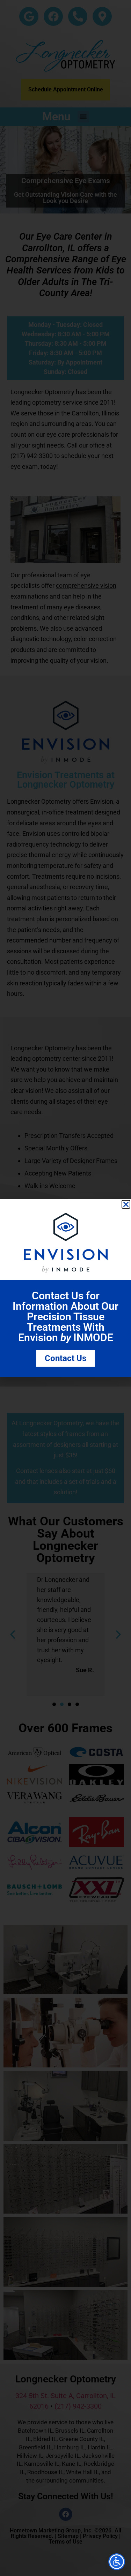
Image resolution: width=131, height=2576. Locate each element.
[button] (126, 1204)
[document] (65, 1288)
